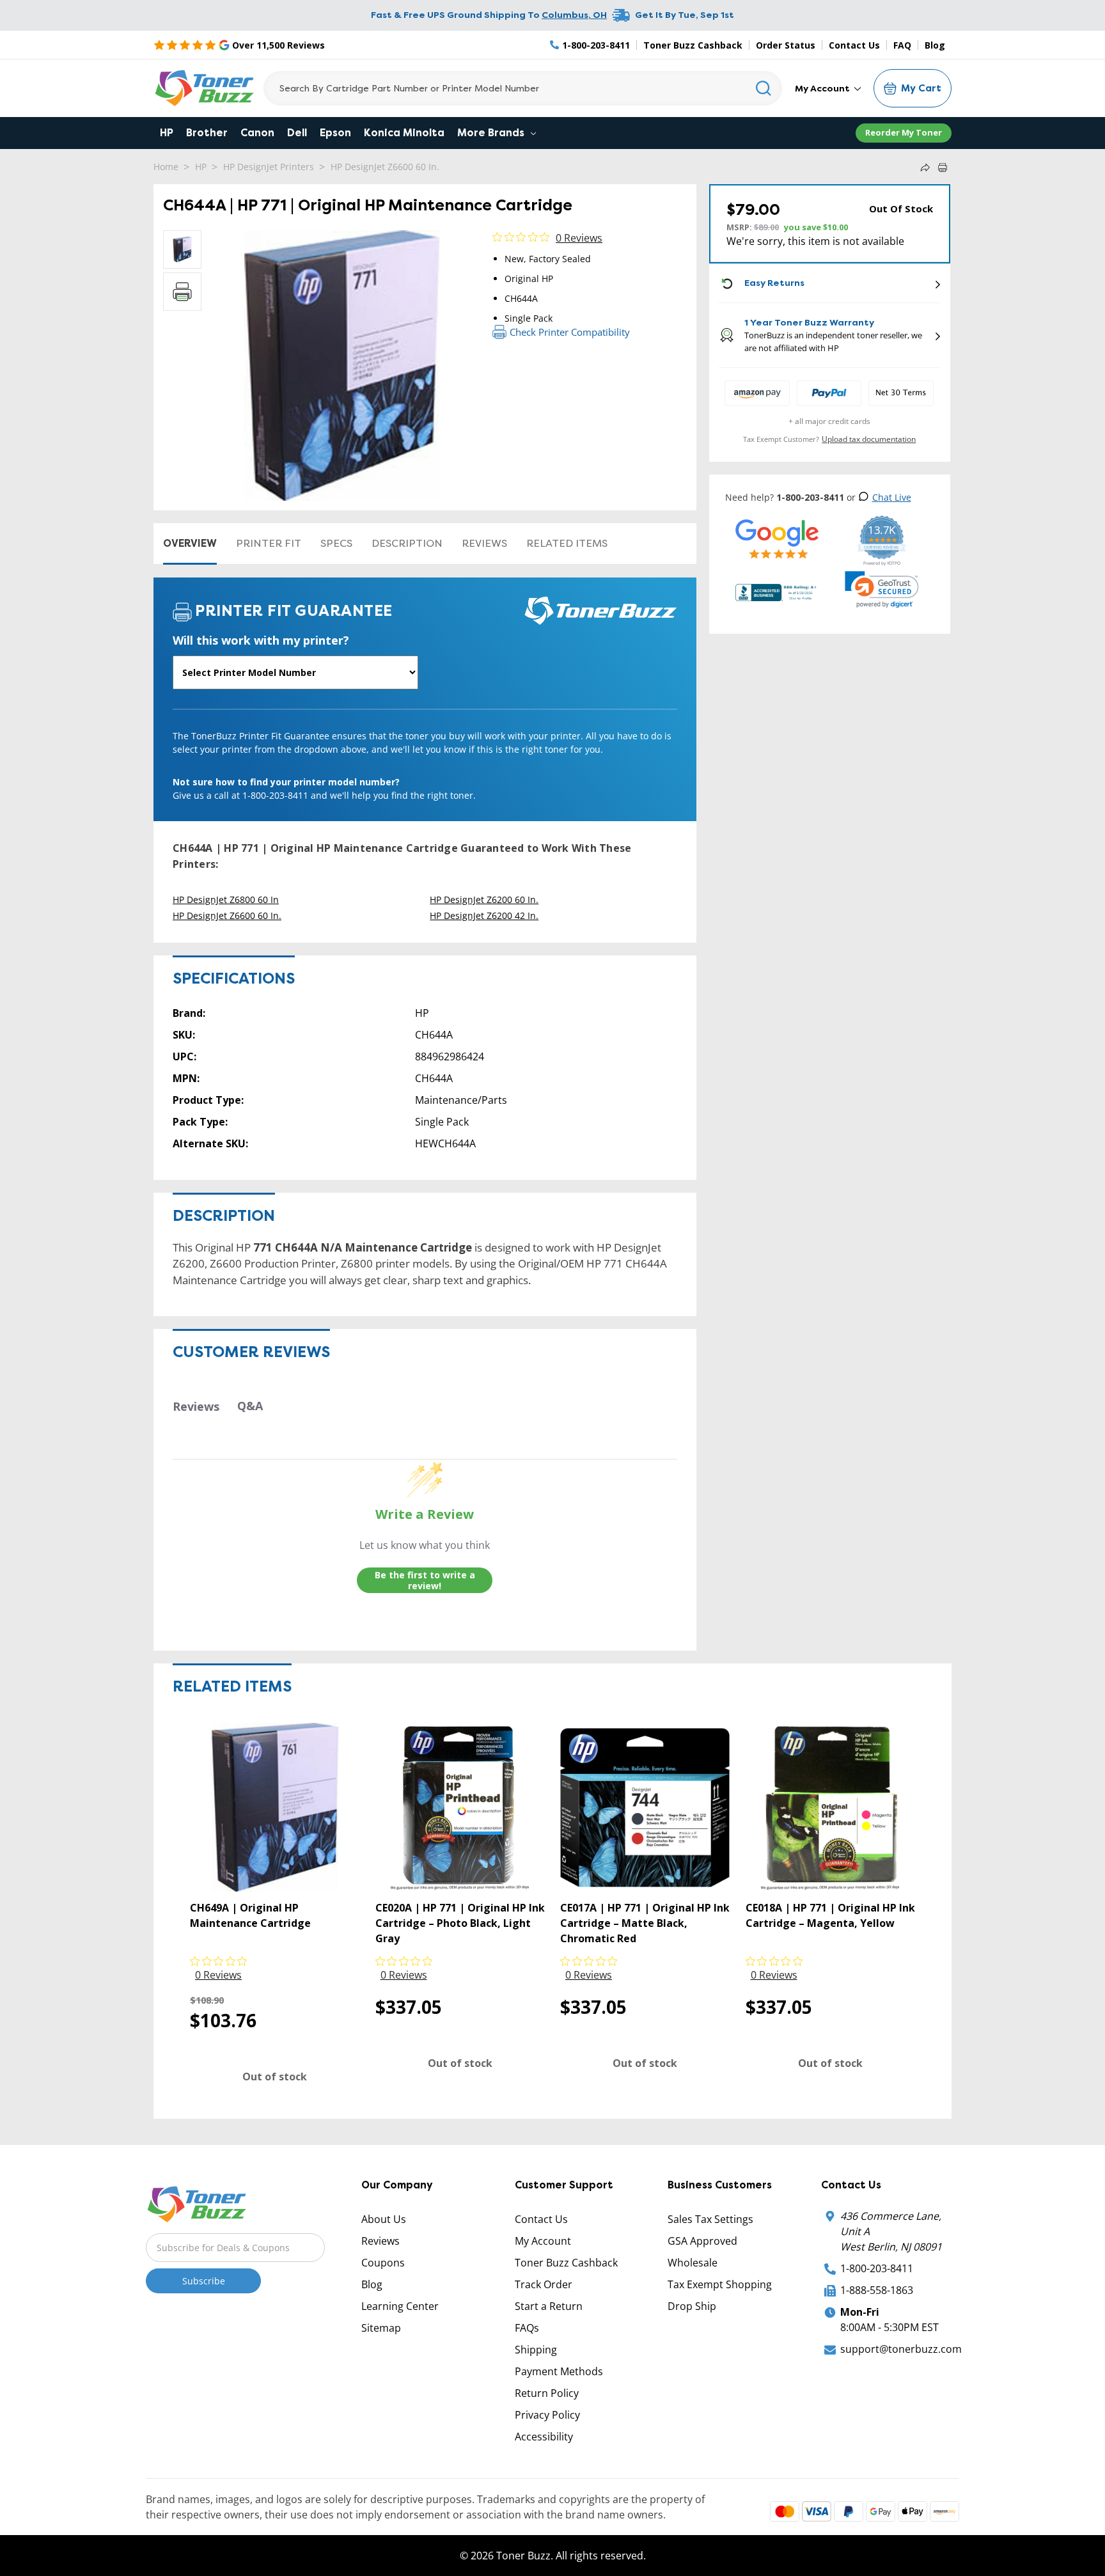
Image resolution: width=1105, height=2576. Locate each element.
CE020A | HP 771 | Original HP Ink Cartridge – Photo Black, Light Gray (460, 1923)
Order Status (786, 45)
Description (407, 543)
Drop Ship (692, 2306)
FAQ (902, 45)
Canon (257, 133)
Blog (935, 45)
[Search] (764, 88)
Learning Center (400, 2306)
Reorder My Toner (904, 132)
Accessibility (544, 2437)
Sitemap (381, 2328)
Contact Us (854, 45)
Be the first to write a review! (425, 1581)
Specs (336, 543)
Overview (190, 543)
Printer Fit (269, 543)
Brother (207, 133)
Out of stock (275, 2077)
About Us (384, 2219)
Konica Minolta (404, 133)
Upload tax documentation (869, 439)
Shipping (536, 2350)
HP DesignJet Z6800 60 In (226, 899)
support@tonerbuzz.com (901, 2349)
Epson (335, 133)
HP (167, 133)
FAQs (527, 2328)
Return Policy (547, 2393)
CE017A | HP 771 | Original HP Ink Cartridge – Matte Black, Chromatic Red (645, 1923)
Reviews (484, 543)
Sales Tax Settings (710, 2219)
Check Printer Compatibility (570, 332)
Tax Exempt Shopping (720, 2284)
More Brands (492, 133)
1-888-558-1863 (877, 2290)
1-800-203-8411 (877, 2268)
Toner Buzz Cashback (693, 45)
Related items (567, 543)
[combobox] (523, 88)
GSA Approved (702, 2241)
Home (166, 167)
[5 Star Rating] (777, 539)
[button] (882, 590)
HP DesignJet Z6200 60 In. (484, 899)
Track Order (544, 2284)
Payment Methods (559, 2371)
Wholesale (693, 2263)
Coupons (383, 2263)
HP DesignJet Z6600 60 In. (385, 167)
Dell (297, 133)
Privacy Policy (547, 2415)
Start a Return (549, 2306)
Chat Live (892, 497)
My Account (823, 88)
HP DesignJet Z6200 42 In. (484, 915)
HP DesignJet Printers (269, 167)
